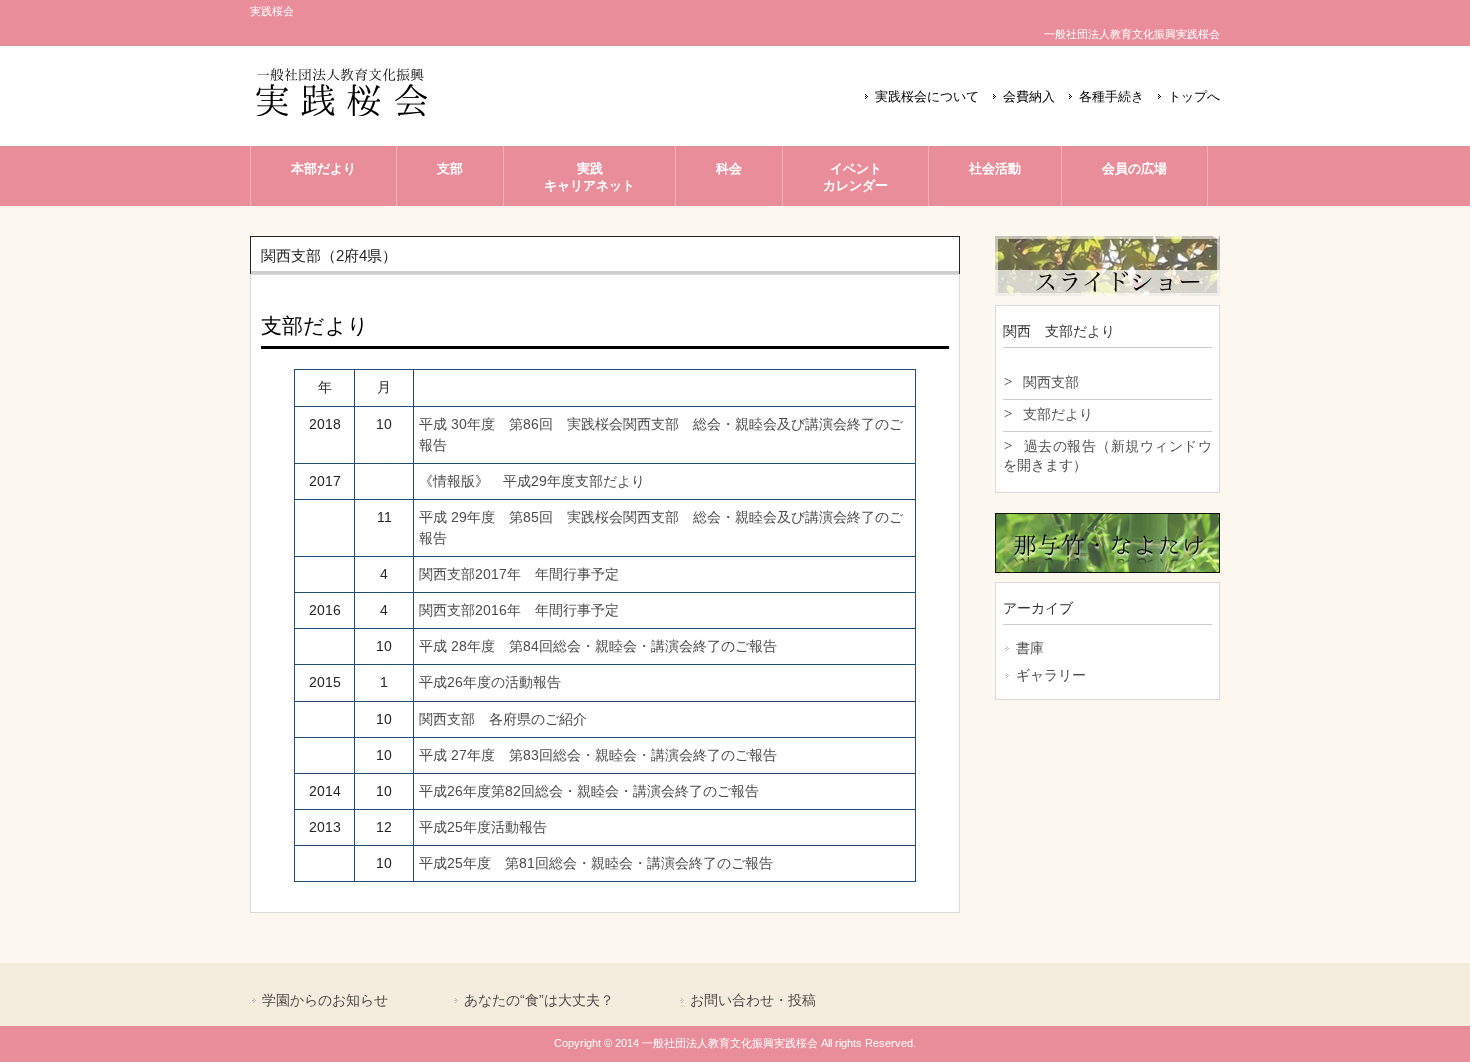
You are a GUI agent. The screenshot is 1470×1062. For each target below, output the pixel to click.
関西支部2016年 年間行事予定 (519, 610)
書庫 (1030, 648)
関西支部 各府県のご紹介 (503, 719)
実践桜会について (927, 97)
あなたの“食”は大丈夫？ (539, 1000)
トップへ (1194, 97)
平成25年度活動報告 (483, 827)
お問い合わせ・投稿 (753, 1000)
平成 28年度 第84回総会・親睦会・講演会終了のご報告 (598, 646)
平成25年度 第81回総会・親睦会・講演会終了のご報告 (596, 863)
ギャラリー (1051, 675)
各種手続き (1111, 97)
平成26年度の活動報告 (490, 682)
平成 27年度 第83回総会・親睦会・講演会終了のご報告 (605, 755)
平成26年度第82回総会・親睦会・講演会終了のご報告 (589, 791)
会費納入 (1029, 97)
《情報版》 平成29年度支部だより (532, 481)
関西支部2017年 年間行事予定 (519, 574)
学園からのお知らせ (325, 1000)
